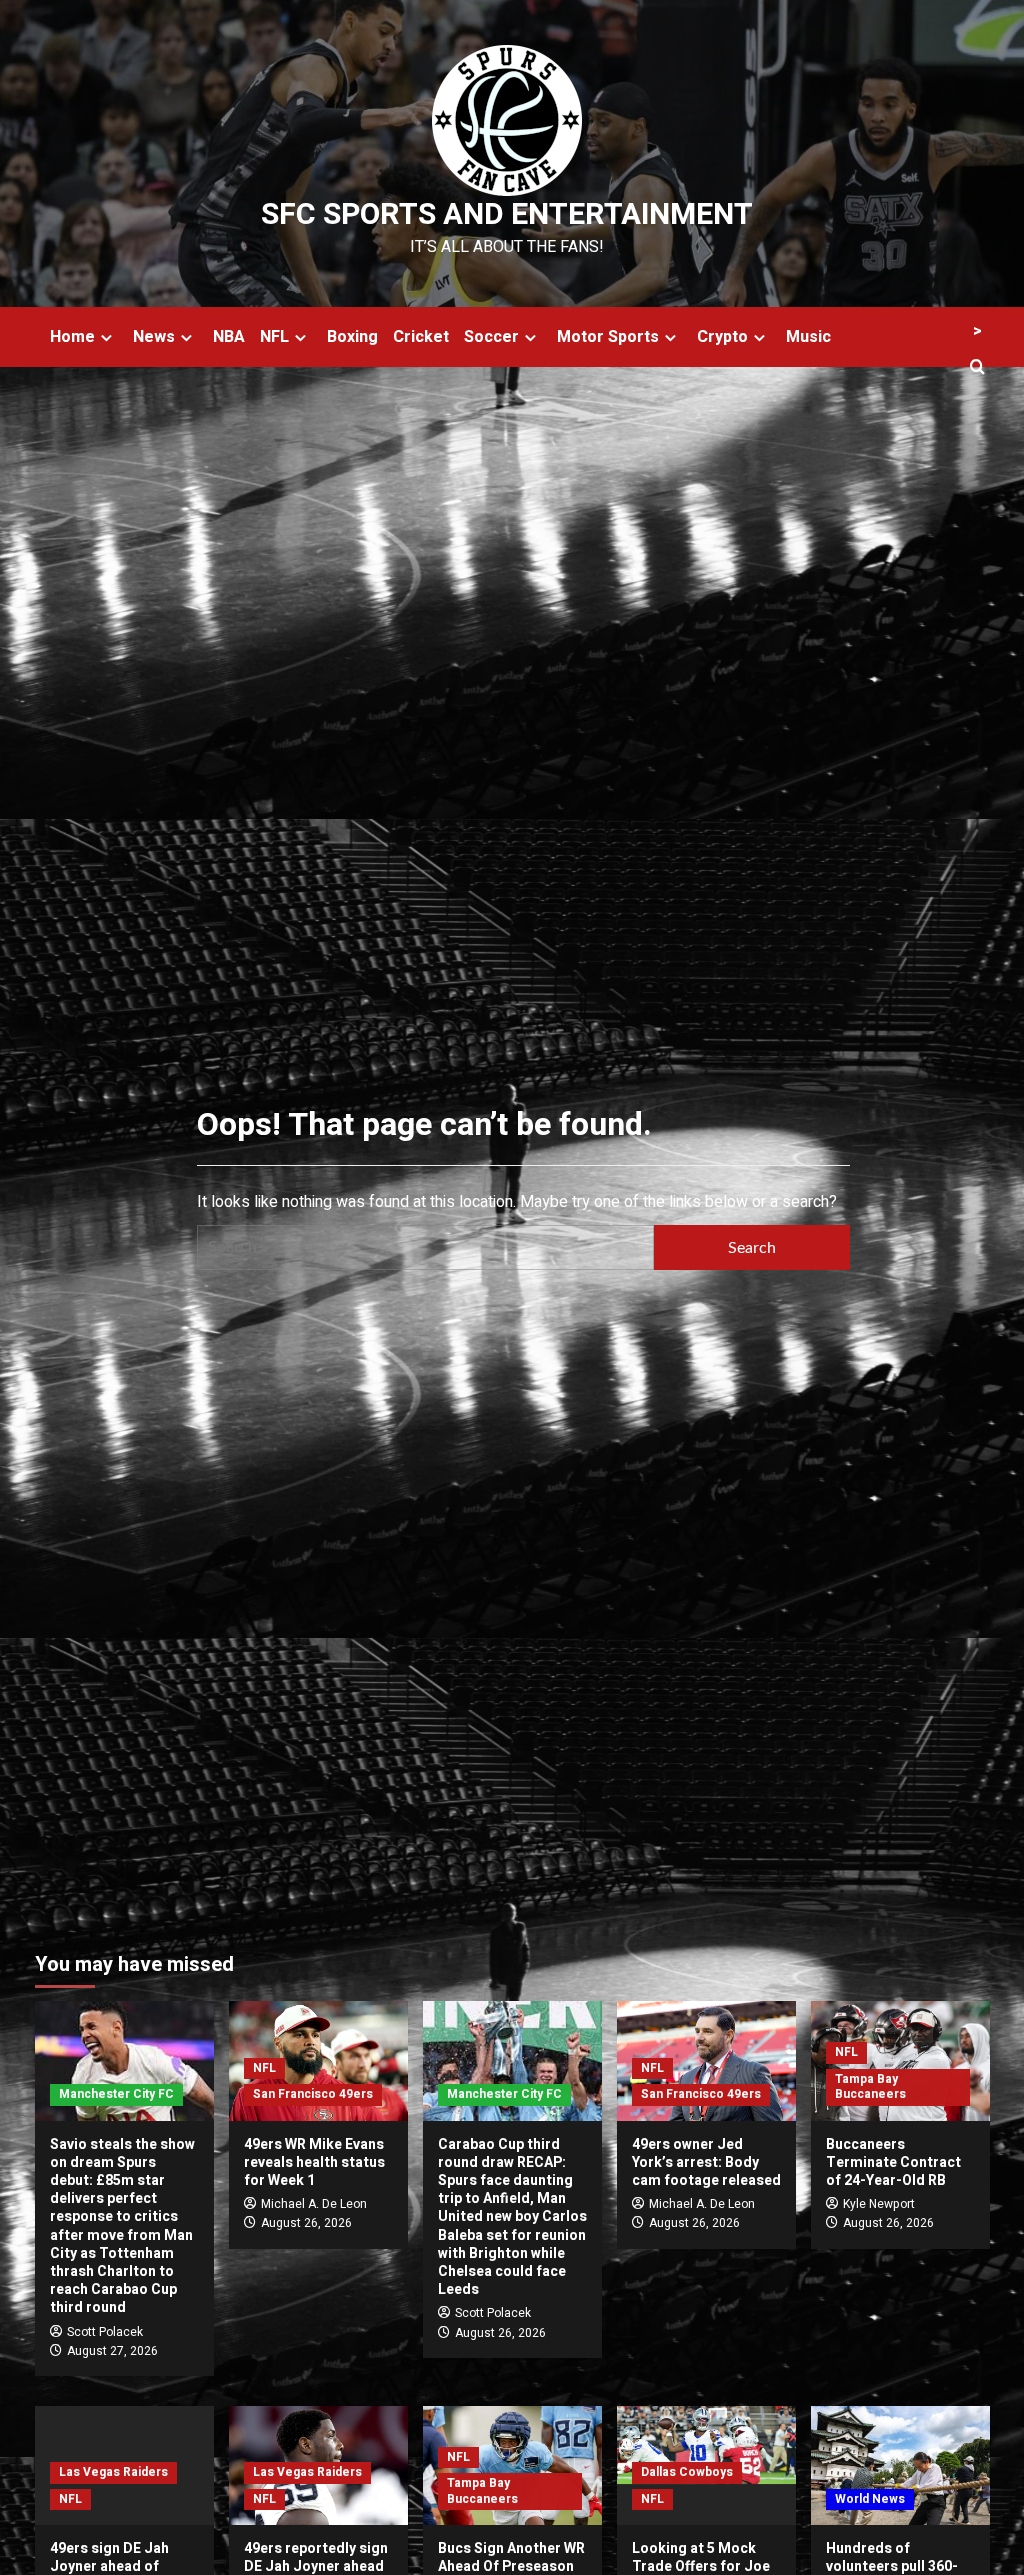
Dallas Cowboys (687, 2472)
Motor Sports (608, 337)
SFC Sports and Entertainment (507, 215)
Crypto (722, 337)
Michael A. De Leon (314, 2204)
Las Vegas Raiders (113, 2472)
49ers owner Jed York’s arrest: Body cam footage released (706, 2162)
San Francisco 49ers (313, 2094)
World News (870, 2499)
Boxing (352, 337)
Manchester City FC (116, 2094)
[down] (106, 337)
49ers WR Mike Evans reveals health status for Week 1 (314, 2162)
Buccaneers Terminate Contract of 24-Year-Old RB (893, 2162)
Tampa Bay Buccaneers (870, 2087)
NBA (229, 337)
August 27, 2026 (112, 2351)
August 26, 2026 (306, 2223)
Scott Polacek (105, 2332)
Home (72, 337)
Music (808, 337)
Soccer (491, 337)
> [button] (977, 331)
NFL (274, 337)
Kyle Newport (879, 2204)
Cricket (421, 337)
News (154, 337)
